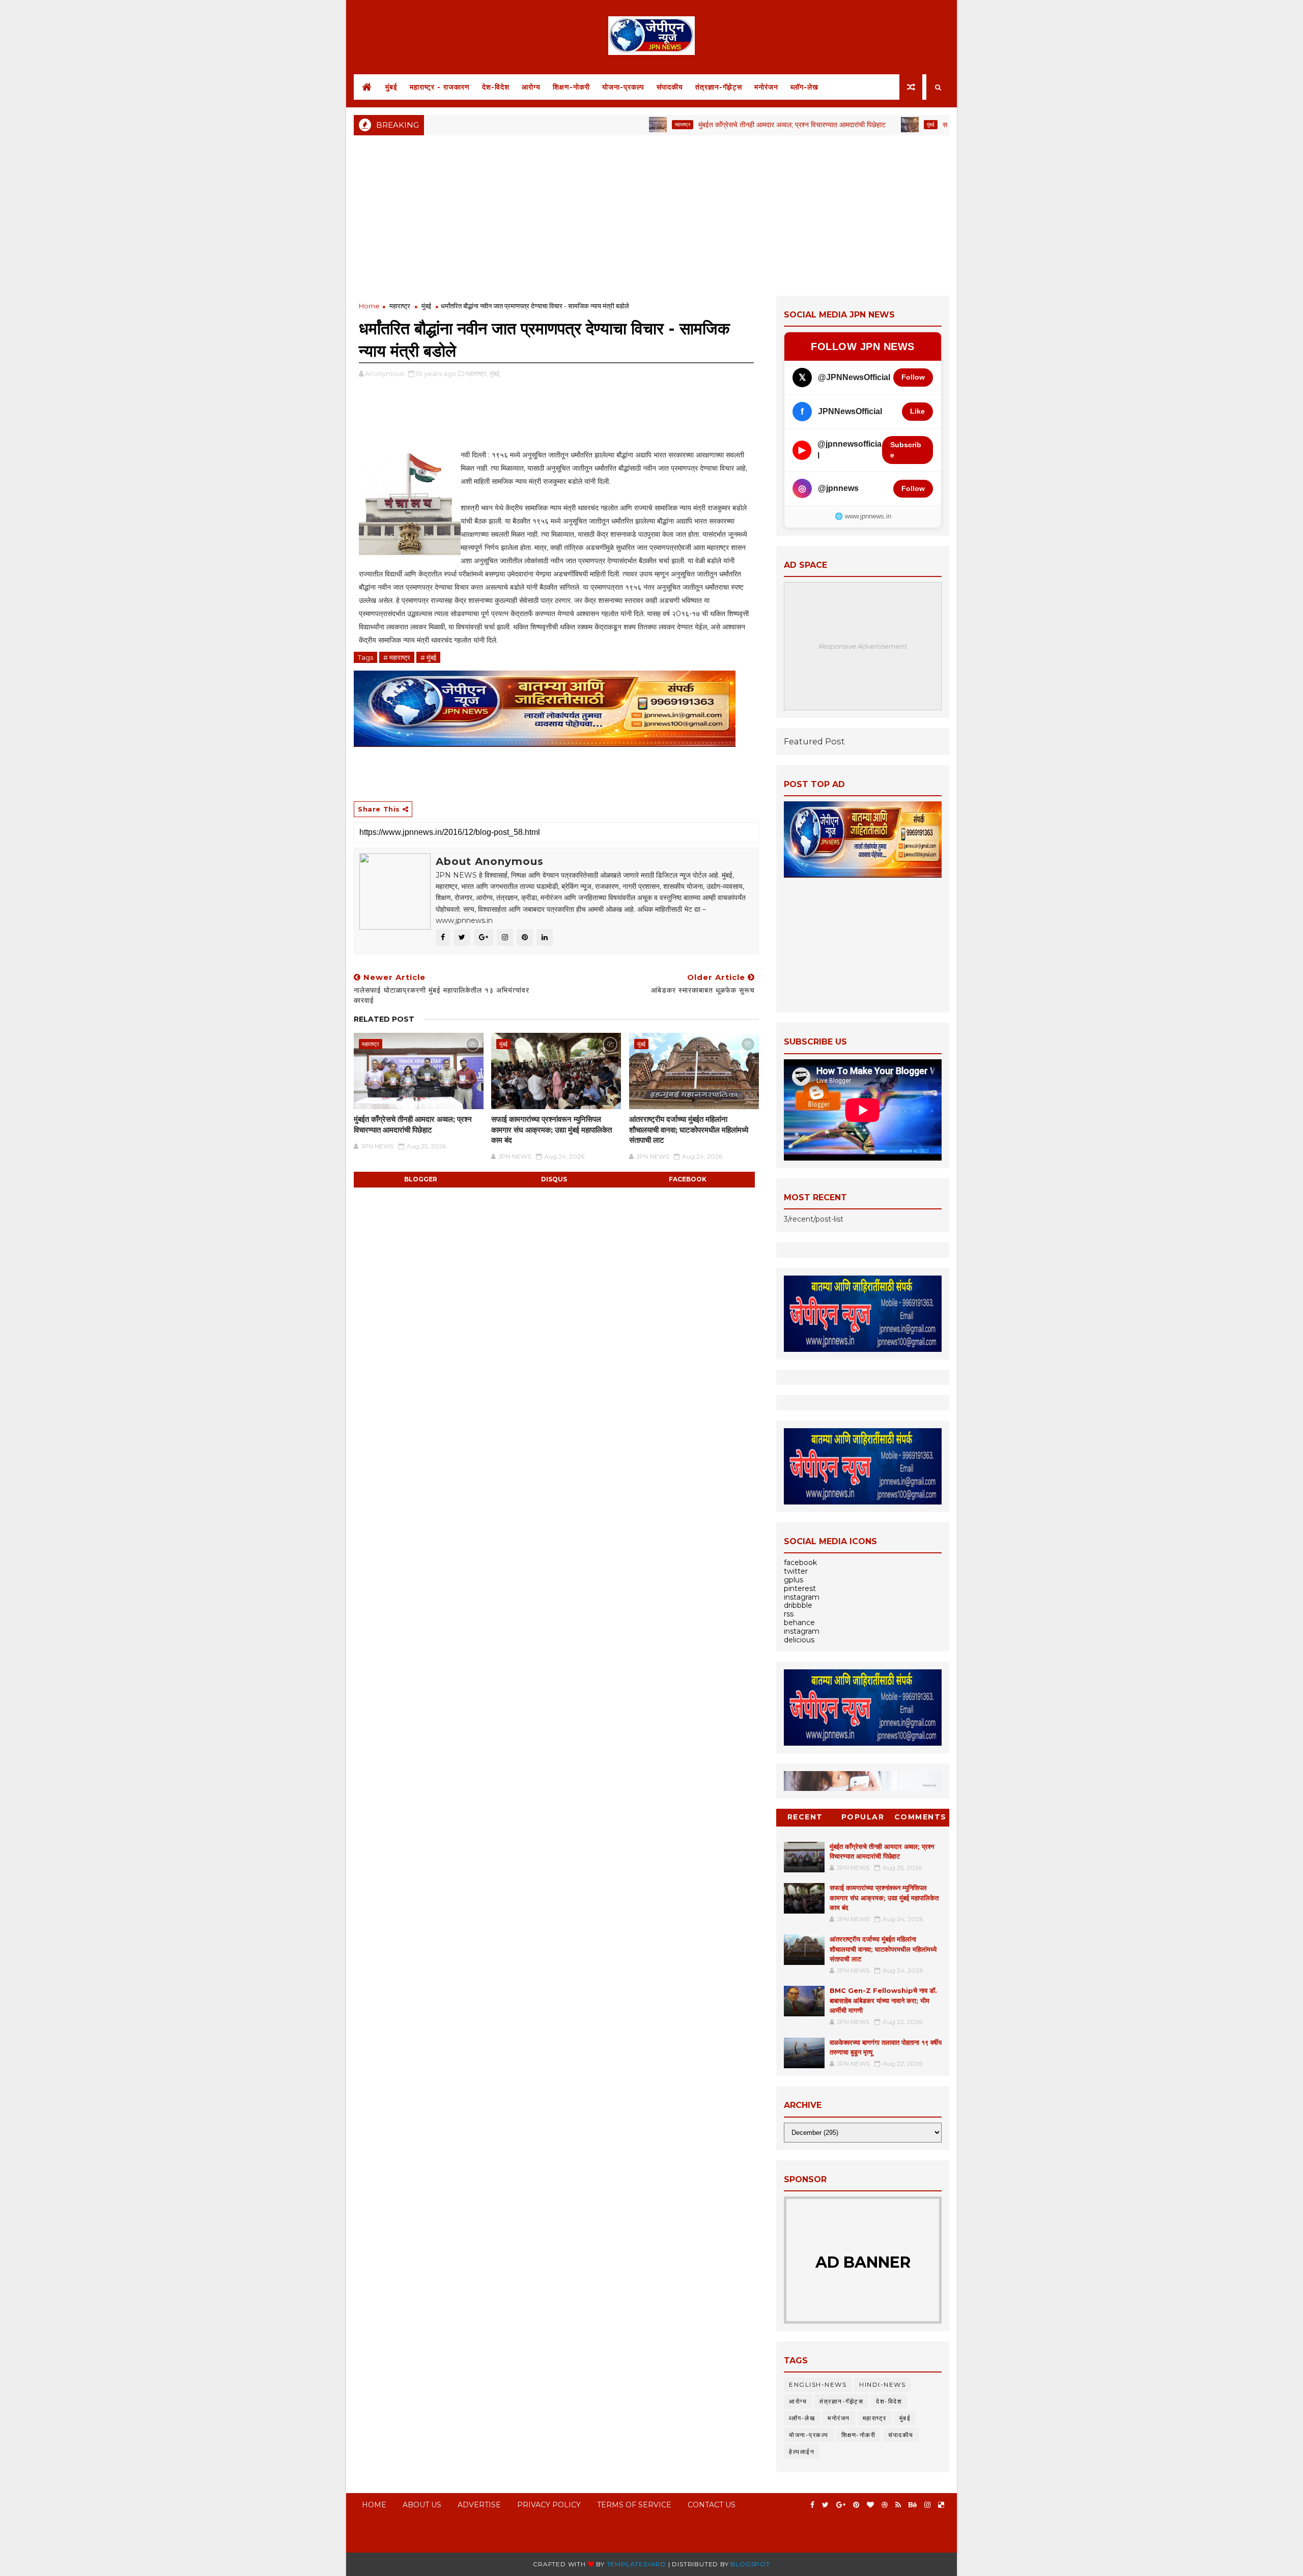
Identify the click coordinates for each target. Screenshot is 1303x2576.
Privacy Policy (549, 2505)
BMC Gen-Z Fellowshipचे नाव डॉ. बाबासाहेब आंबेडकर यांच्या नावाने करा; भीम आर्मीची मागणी (883, 2000)
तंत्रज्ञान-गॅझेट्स (719, 87)
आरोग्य (531, 87)
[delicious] (941, 2505)
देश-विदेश (496, 87)
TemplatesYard (636, 2564)
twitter (796, 1571)
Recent (805, 1817)
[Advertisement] (651, 214)
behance (799, 1623)
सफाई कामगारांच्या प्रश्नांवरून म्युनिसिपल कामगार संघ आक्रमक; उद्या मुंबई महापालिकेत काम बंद (551, 1130)
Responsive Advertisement (863, 646)
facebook (688, 1179)
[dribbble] (885, 2505)
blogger (421, 1179)
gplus (794, 1580)
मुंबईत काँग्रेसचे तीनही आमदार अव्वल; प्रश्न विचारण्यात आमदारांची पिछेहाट (722, 125)
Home (369, 306)
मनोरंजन (766, 87)
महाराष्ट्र (613, 124)
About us (422, 2505)
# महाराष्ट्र (397, 657)
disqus (554, 1179)
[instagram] (927, 2505)
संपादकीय (670, 87)
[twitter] (825, 2505)
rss (789, 1614)
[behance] (913, 2505)
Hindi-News (882, 2384)
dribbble (798, 1605)
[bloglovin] (870, 2505)
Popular (863, 1817)
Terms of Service (634, 2505)
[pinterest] (856, 2505)
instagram (802, 1597)
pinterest (800, 1588)
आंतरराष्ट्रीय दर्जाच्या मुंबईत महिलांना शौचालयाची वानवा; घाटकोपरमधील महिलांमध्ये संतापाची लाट (689, 1130)
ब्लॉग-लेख (804, 87)
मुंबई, (495, 373)
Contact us (712, 2505)
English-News (818, 2384)
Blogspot (750, 2564)
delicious (799, 1640)
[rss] (898, 2505)
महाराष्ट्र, (477, 373)
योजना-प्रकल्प (623, 87)
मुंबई (391, 87)
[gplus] (841, 2505)
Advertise (479, 2505)
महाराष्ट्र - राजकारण (440, 87)
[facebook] (812, 2505)
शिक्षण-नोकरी (571, 87)
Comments (920, 1817)
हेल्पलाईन (802, 2452)
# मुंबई (428, 657)
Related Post (384, 1019)
